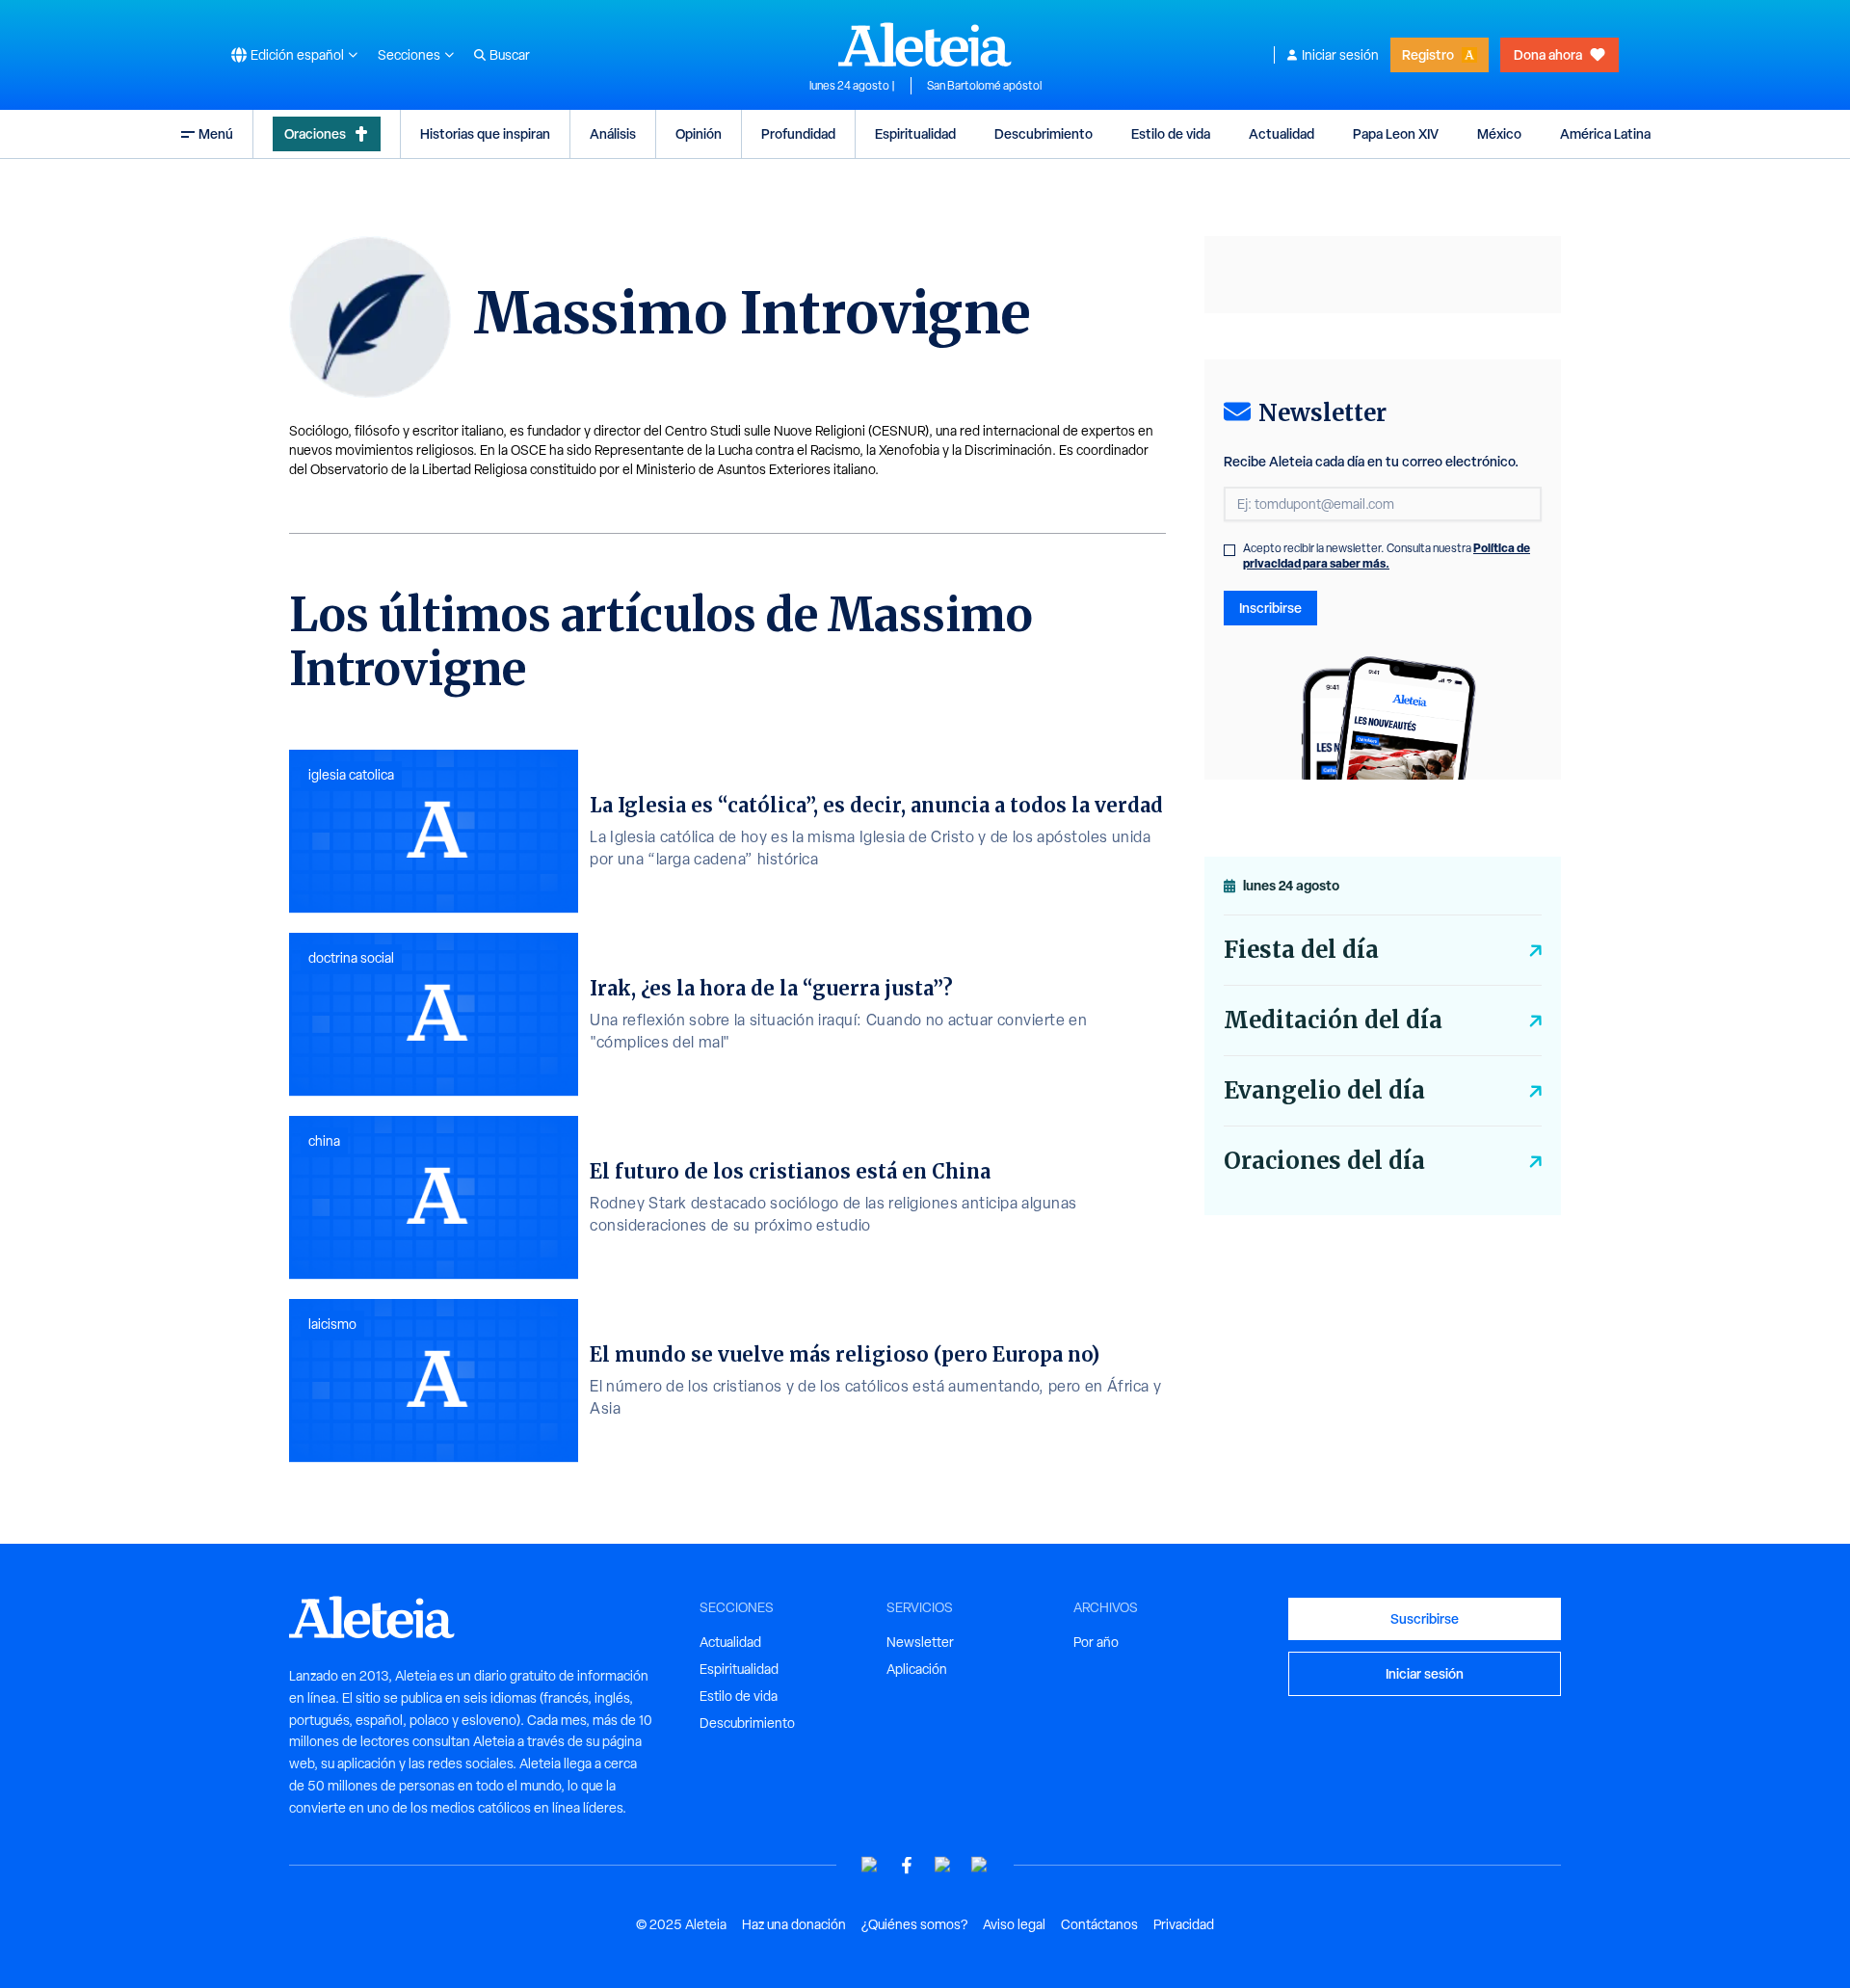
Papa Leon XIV (1396, 133)
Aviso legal (1014, 1924)
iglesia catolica (351, 775)
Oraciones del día (1324, 1161)
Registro (1428, 54)
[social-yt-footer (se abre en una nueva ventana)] (870, 1865)
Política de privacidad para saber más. (1387, 556)
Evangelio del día (1324, 1090)
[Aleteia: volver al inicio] (925, 44)
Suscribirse (1425, 1618)
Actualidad (1282, 133)
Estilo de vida (1171, 133)
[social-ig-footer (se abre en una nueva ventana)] (980, 1865)
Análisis (613, 133)
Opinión (699, 133)
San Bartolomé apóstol (984, 86)
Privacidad (1184, 1924)
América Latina (1605, 133)
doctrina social (351, 958)
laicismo (332, 1324)
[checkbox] (1229, 550)
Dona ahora (1548, 54)
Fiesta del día (1301, 950)
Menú (216, 133)
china (324, 1141)
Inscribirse (1270, 608)
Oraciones (315, 133)
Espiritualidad (915, 133)
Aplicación (917, 1669)
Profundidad (798, 133)
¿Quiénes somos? (914, 1924)
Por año (1096, 1642)
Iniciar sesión (1340, 55)
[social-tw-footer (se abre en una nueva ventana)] (943, 1865)
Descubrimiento (1044, 133)
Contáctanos (1099, 1924)
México (1499, 133)
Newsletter (920, 1642)
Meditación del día (1333, 1020)
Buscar (510, 55)
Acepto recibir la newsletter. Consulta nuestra (1387, 556)
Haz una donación (794, 1924)
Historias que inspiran (485, 133)
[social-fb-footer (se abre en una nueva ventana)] (907, 1865)
